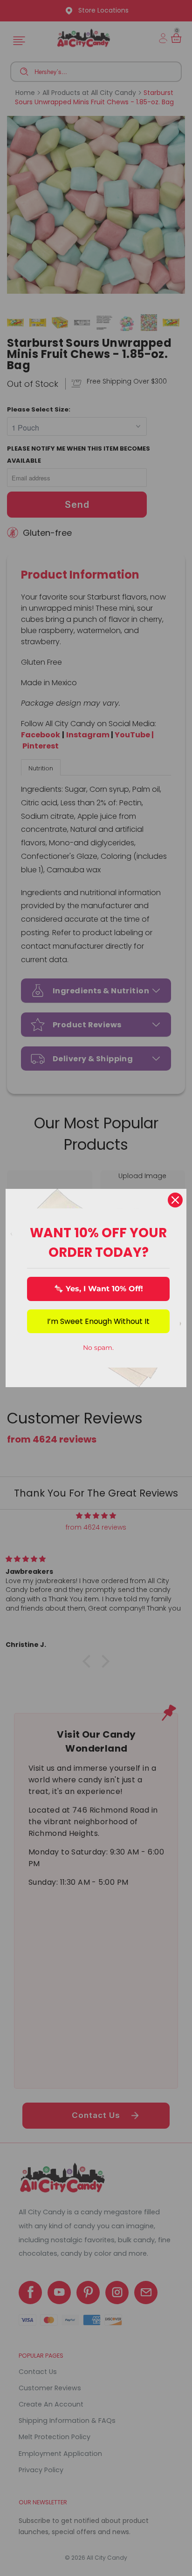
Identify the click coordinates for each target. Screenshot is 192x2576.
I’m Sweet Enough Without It (98, 1321)
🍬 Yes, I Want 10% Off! (99, 1289)
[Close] (175, 1200)
